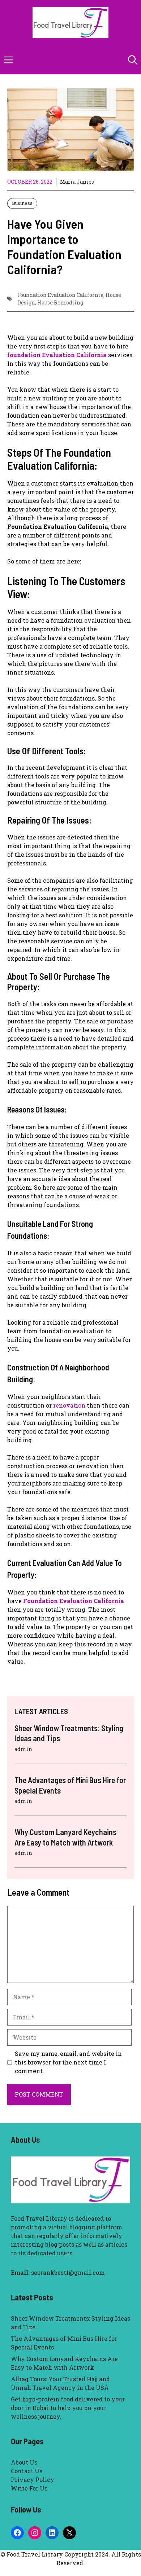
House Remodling (60, 302)
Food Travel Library (39, 2218)
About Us (24, 2462)
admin (23, 1749)
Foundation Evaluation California (60, 295)
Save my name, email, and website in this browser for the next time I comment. (68, 2062)
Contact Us (27, 2471)
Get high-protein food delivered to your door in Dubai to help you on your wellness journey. (68, 2408)
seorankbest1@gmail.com (68, 2272)
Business (22, 203)
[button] (133, 60)
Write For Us (29, 2488)
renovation (69, 1405)
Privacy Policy (33, 2480)
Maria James (77, 182)
